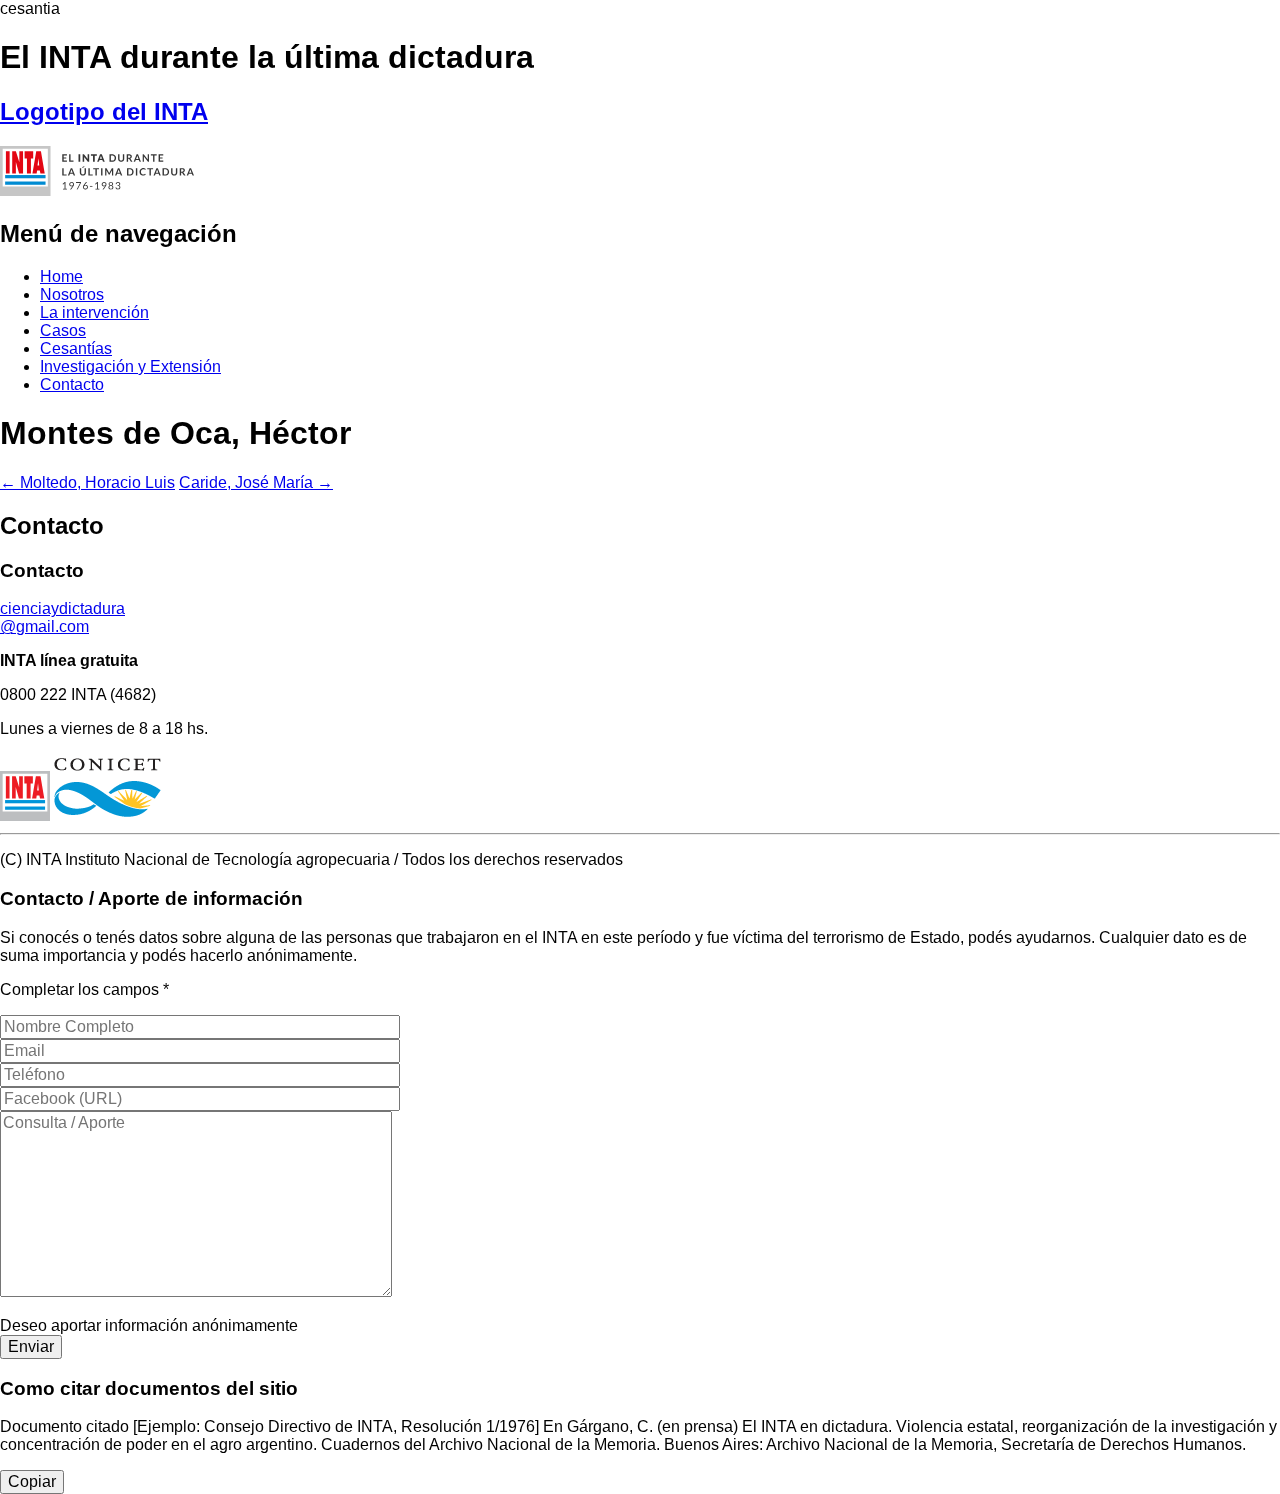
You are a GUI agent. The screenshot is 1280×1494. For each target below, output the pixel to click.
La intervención (94, 312)
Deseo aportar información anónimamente (149, 1325)
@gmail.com (62, 617)
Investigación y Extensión (130, 366)
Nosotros (72, 294)
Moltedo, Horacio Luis (87, 482)
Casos (63, 330)
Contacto (72, 384)
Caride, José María (256, 482)
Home (61, 276)
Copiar (32, 1481)
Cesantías (76, 348)
